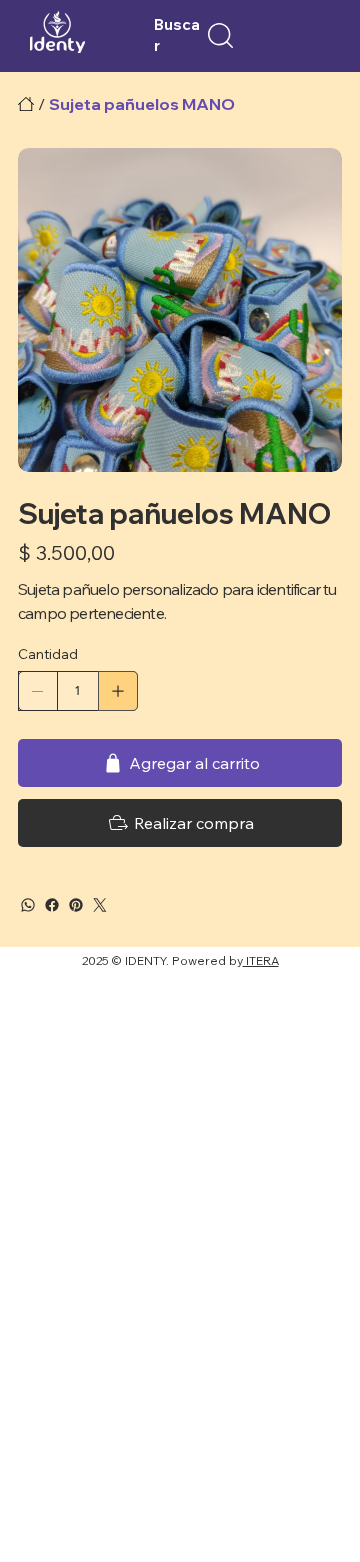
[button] (220, 35)
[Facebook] (52, 905)
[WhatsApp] (28, 905)
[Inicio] (26, 104)
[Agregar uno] (118, 691)
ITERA (261, 960)
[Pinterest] (76, 905)
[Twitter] (100, 905)
